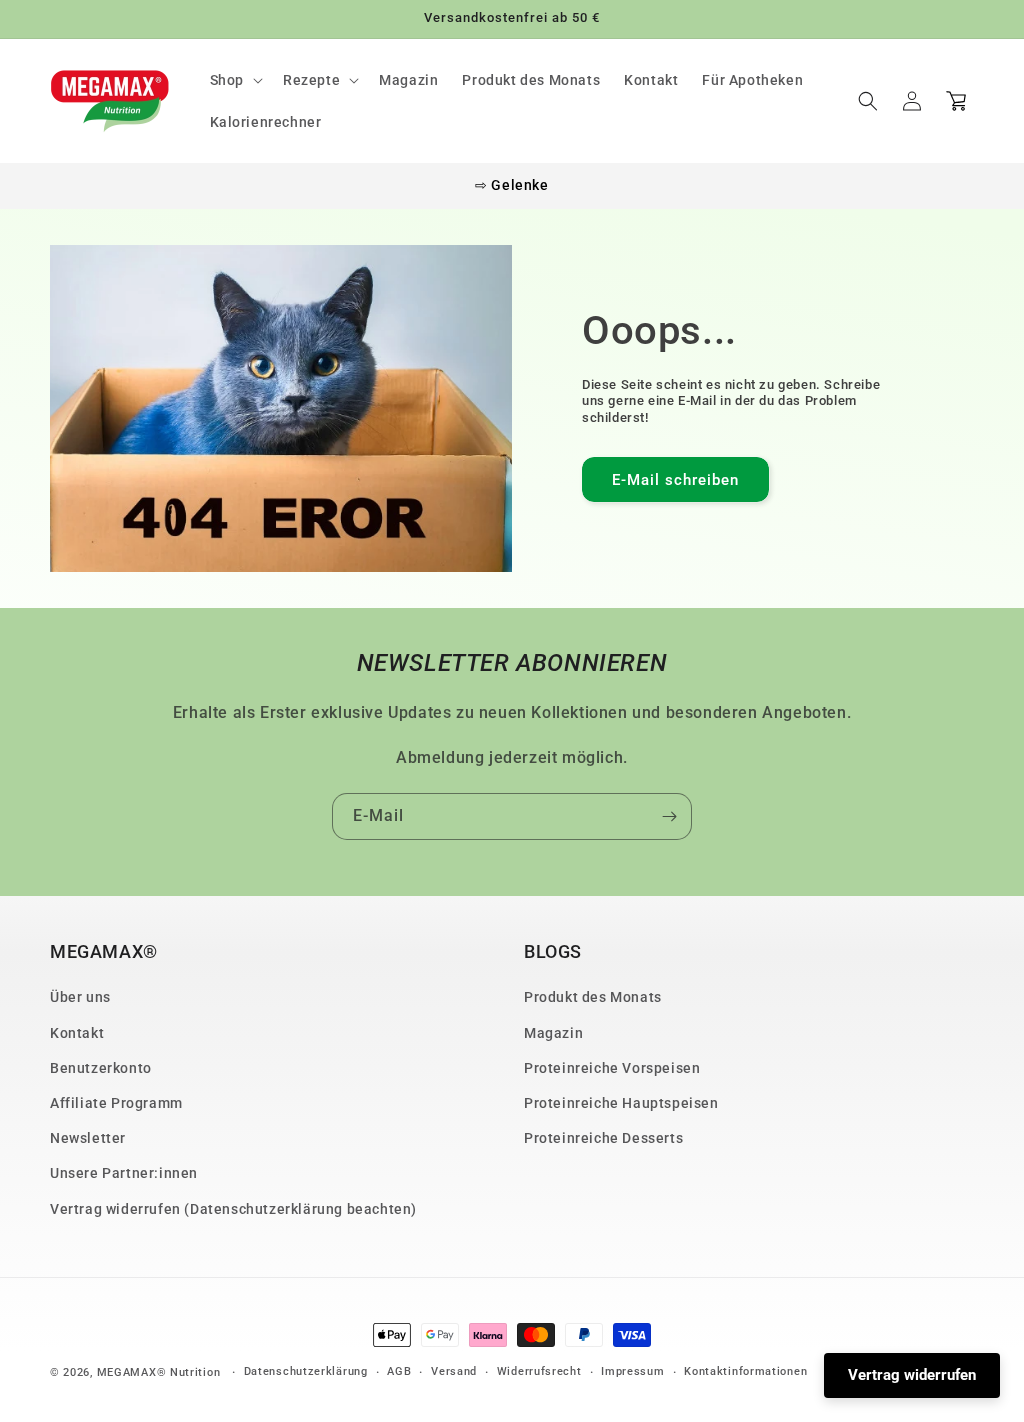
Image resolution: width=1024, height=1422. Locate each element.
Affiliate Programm (116, 1103)
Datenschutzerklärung (306, 1371)
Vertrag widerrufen (912, 1375)
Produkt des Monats (593, 997)
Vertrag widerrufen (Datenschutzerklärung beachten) (233, 1209)
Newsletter (88, 1138)
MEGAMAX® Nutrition (159, 1372)
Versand (454, 1371)
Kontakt (77, 1033)
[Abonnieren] (669, 816)
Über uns (80, 997)
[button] (234, 80)
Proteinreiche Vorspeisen (612, 1068)
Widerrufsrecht (539, 1371)
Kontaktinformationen (745, 1371)
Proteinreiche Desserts (603, 1138)
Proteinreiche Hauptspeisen (621, 1103)
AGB (399, 1371)
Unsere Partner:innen (124, 1173)
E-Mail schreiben (675, 480)
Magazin (553, 1033)
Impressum (632, 1371)
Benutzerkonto (101, 1068)
